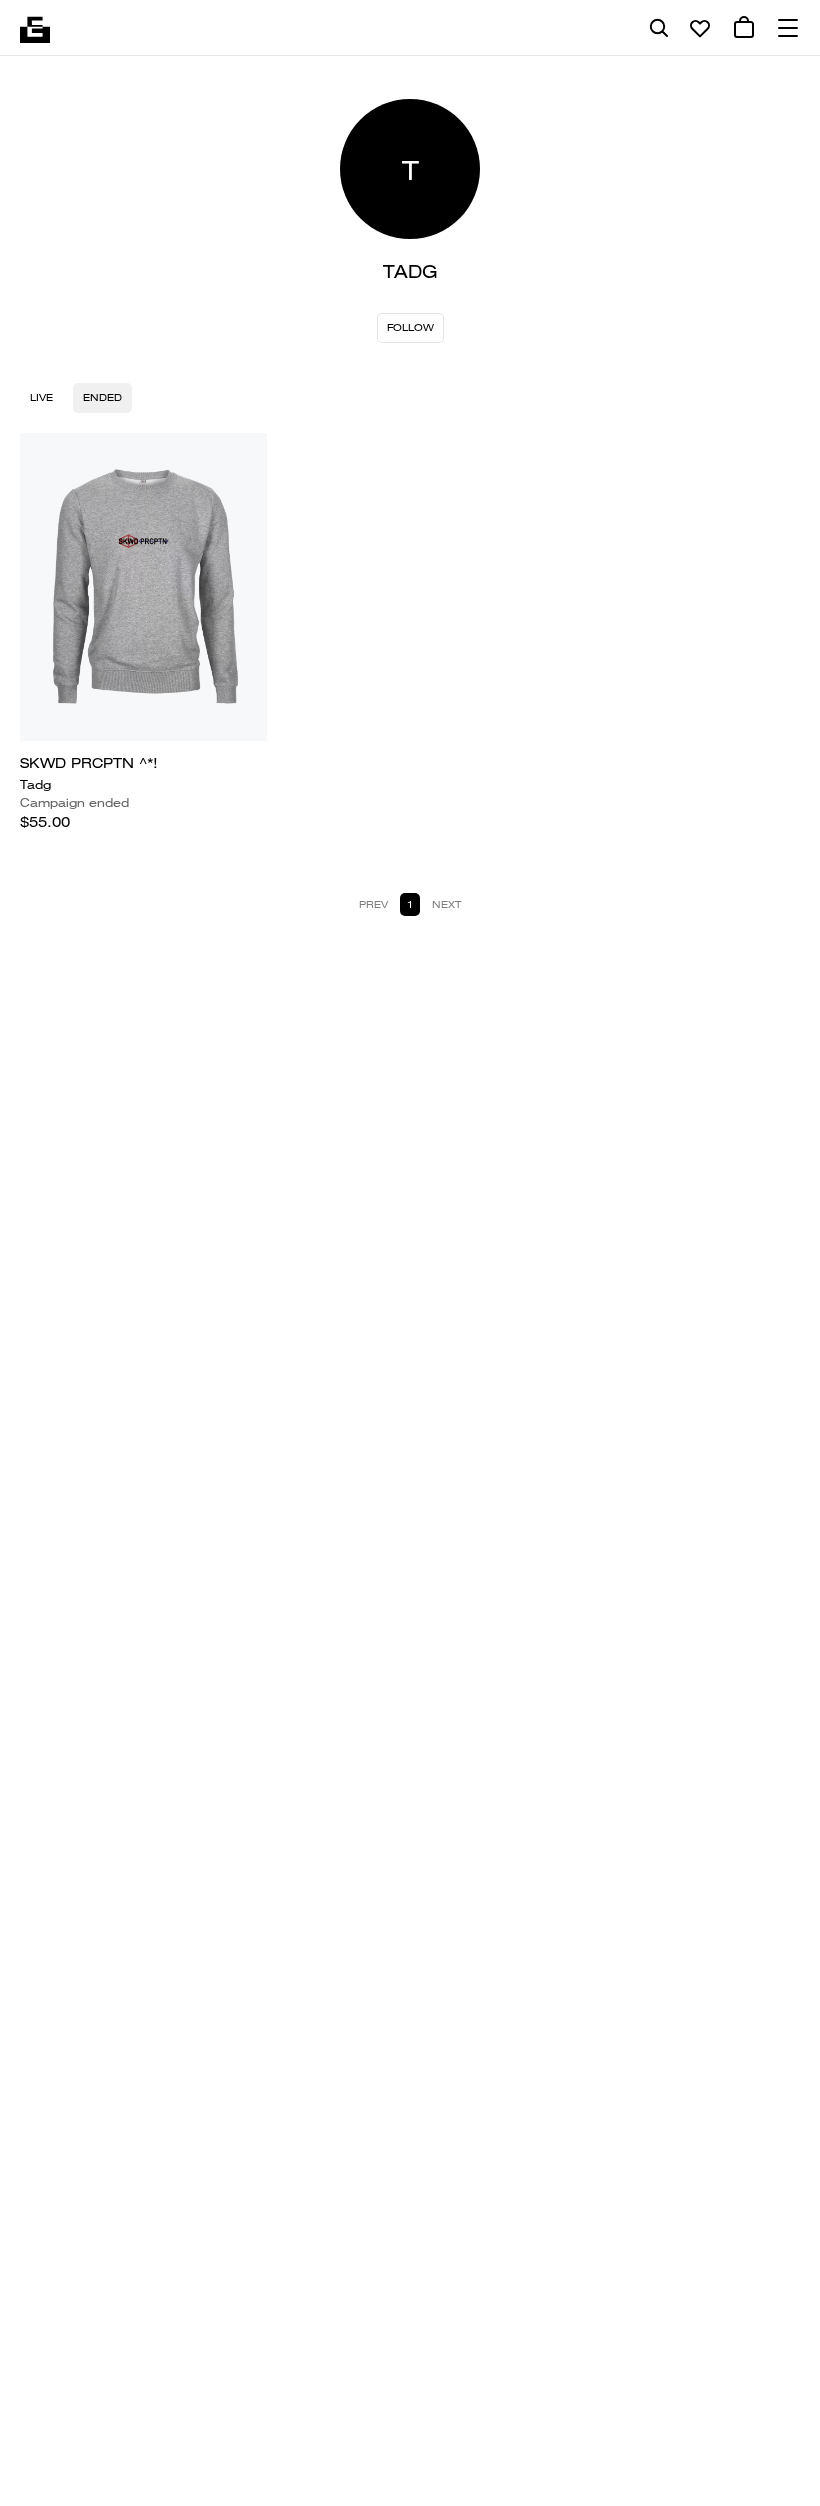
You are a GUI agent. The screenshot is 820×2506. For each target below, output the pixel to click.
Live (41, 397)
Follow (410, 327)
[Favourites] (700, 28)
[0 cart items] (744, 28)
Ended (102, 397)
